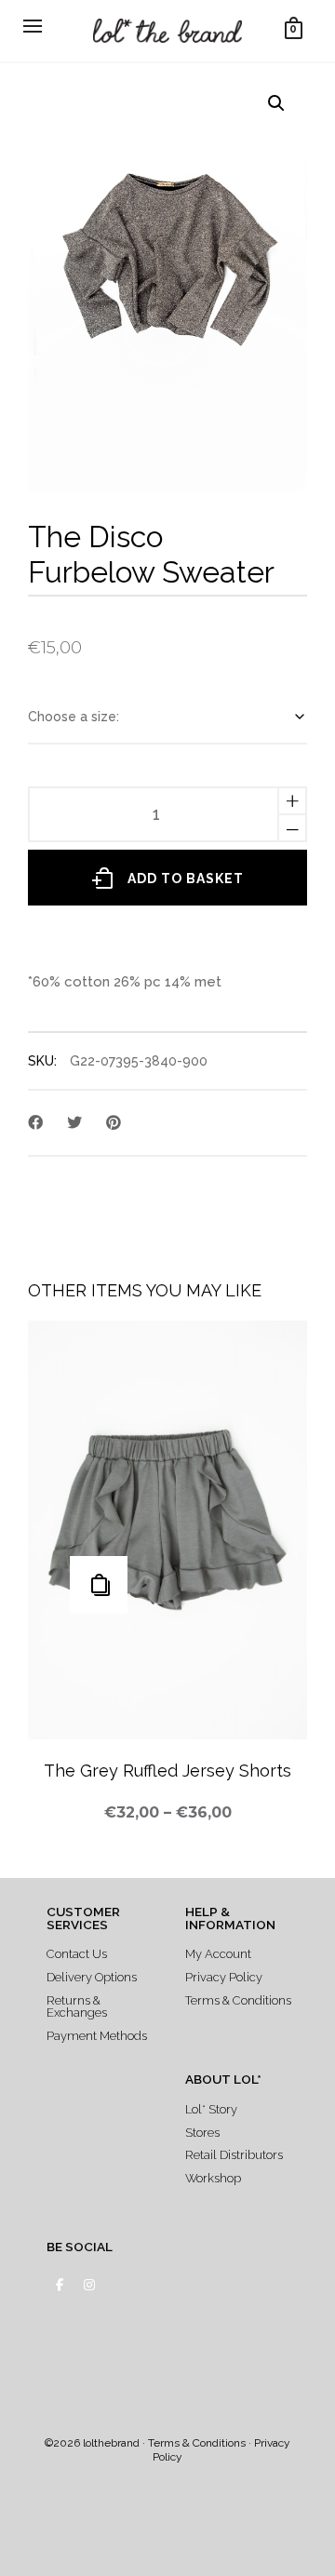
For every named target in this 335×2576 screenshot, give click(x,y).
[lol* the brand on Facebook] (59, 2285)
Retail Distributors (234, 2155)
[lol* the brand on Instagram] (90, 2285)
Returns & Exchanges (77, 2006)
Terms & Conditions (238, 2000)
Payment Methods (97, 2036)
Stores (202, 2133)
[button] (276, 103)
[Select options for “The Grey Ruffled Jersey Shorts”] (99, 1585)
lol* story (211, 2109)
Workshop (213, 2178)
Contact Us (77, 1954)
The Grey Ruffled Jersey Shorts (167, 1771)
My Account (218, 1954)
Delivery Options (92, 1977)
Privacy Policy (224, 1977)
